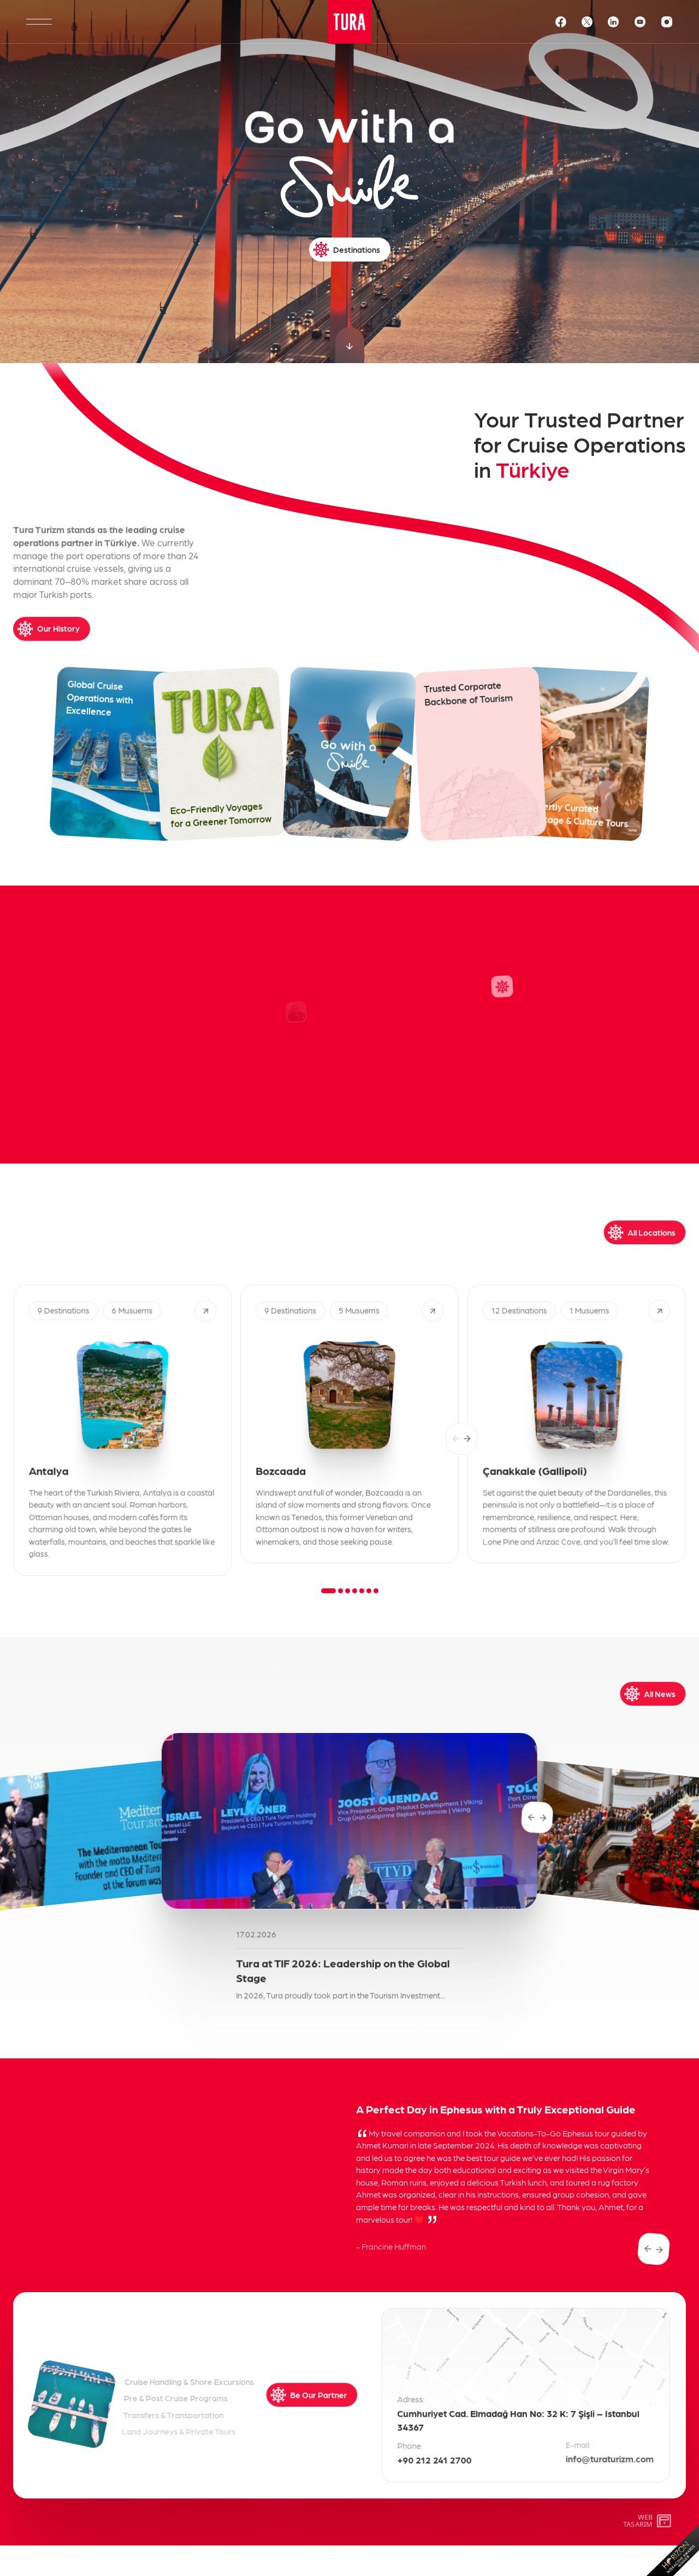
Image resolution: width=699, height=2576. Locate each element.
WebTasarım (638, 2521)
